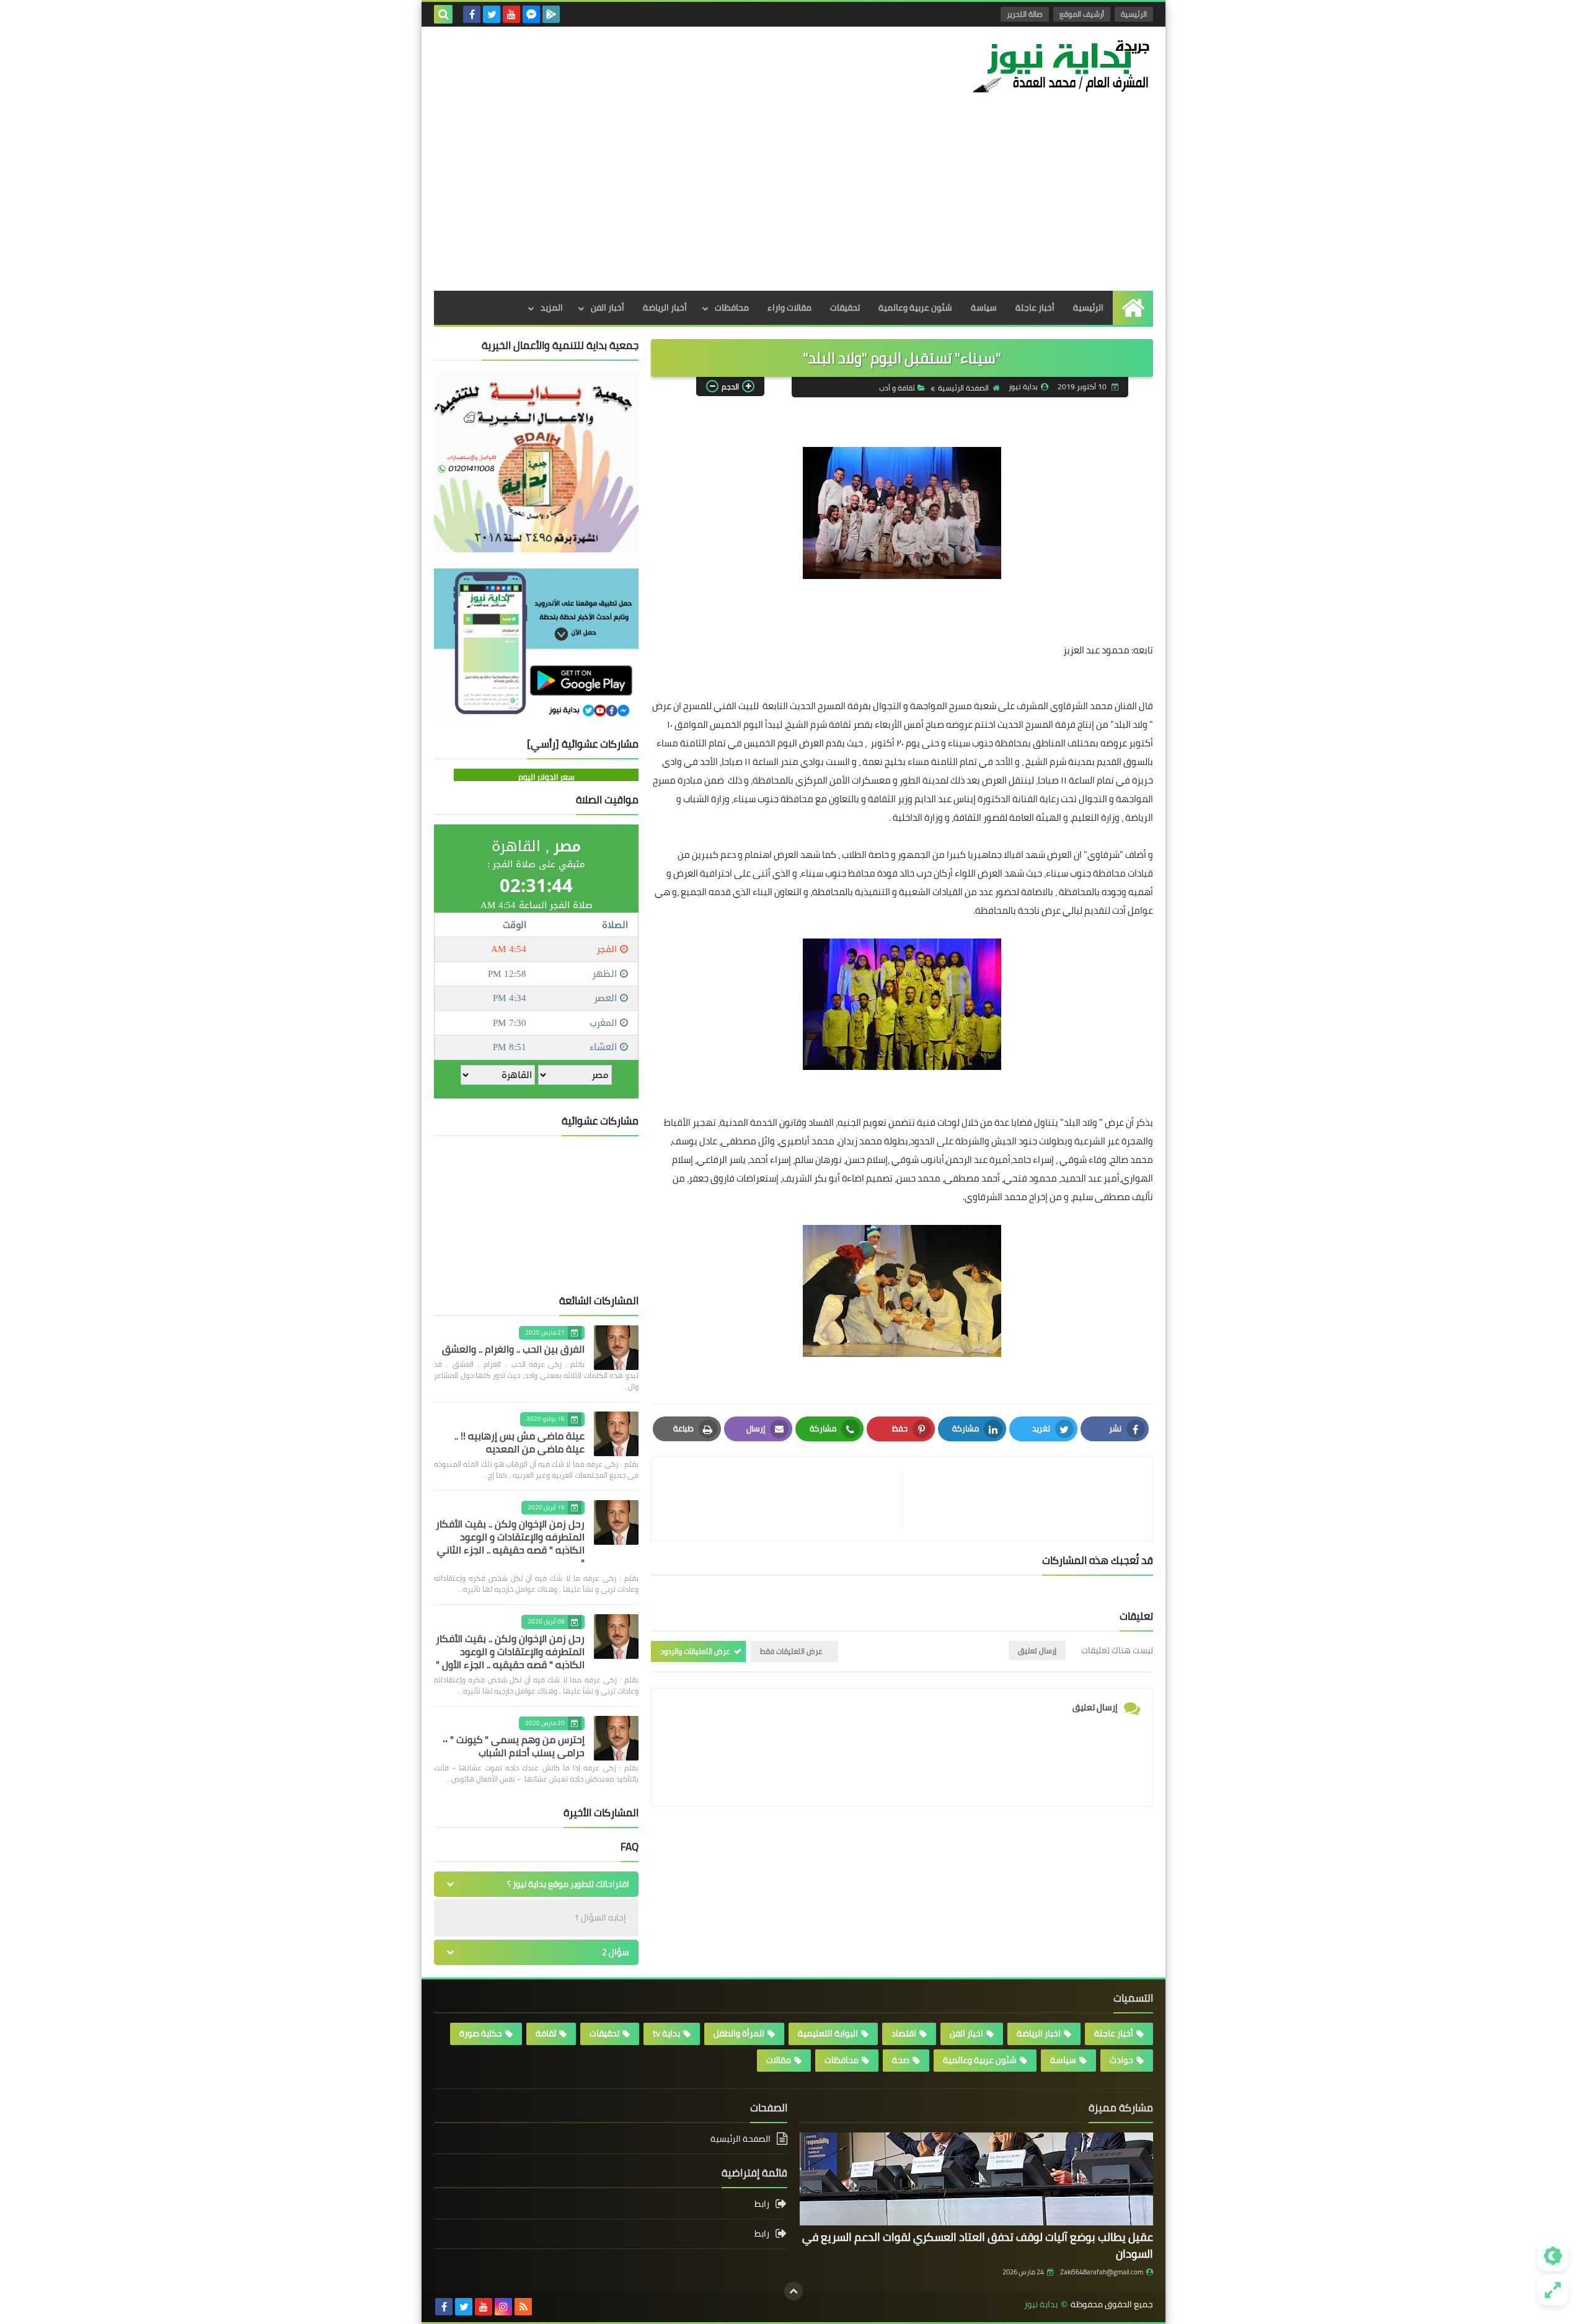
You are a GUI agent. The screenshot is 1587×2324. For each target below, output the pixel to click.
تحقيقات (845, 307)
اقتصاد (904, 2033)
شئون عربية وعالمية (915, 307)
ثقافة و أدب (897, 388)
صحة (901, 2060)
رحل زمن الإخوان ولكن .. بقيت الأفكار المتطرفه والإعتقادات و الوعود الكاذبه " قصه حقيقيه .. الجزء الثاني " (510, 1543)
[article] (783, 1499)
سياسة (984, 307)
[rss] (523, 2307)
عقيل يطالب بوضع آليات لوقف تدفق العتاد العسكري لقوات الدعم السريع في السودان (978, 2245)
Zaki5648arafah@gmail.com (1102, 2272)
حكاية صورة (481, 2033)
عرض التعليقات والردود (695, 1651)
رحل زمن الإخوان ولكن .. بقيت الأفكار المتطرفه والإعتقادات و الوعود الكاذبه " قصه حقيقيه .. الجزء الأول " (510, 1651)
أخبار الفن (608, 307)
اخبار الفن (966, 2033)
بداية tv (666, 2033)
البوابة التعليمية (828, 2033)
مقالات (779, 2060)
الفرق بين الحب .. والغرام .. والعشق (513, 1349)
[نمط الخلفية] (1553, 2290)
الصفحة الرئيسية (963, 388)
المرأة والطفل (739, 2033)
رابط (762, 2205)
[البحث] (443, 14)
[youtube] (511, 14)
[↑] (793, 2291)
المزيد (552, 307)
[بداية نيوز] (1063, 66)
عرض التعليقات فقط (791, 1651)
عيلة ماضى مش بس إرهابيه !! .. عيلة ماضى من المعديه (519, 1442)
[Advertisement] (793, 198)
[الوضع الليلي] (1553, 2256)
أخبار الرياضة (665, 307)
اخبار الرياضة (1039, 2033)
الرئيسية (1134, 14)
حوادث (1121, 2060)
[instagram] (503, 2307)
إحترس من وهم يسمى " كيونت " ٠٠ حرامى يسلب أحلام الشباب (514, 1746)
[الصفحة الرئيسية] (1133, 308)
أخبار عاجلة (1035, 307)
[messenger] (531, 14)
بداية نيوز (1041, 2304)
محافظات (732, 307)
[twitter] (492, 14)
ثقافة (546, 2033)
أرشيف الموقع (1082, 14)
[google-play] (551, 14)
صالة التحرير (1025, 14)
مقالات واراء (789, 307)
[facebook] (472, 14)
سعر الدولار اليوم (546, 777)
